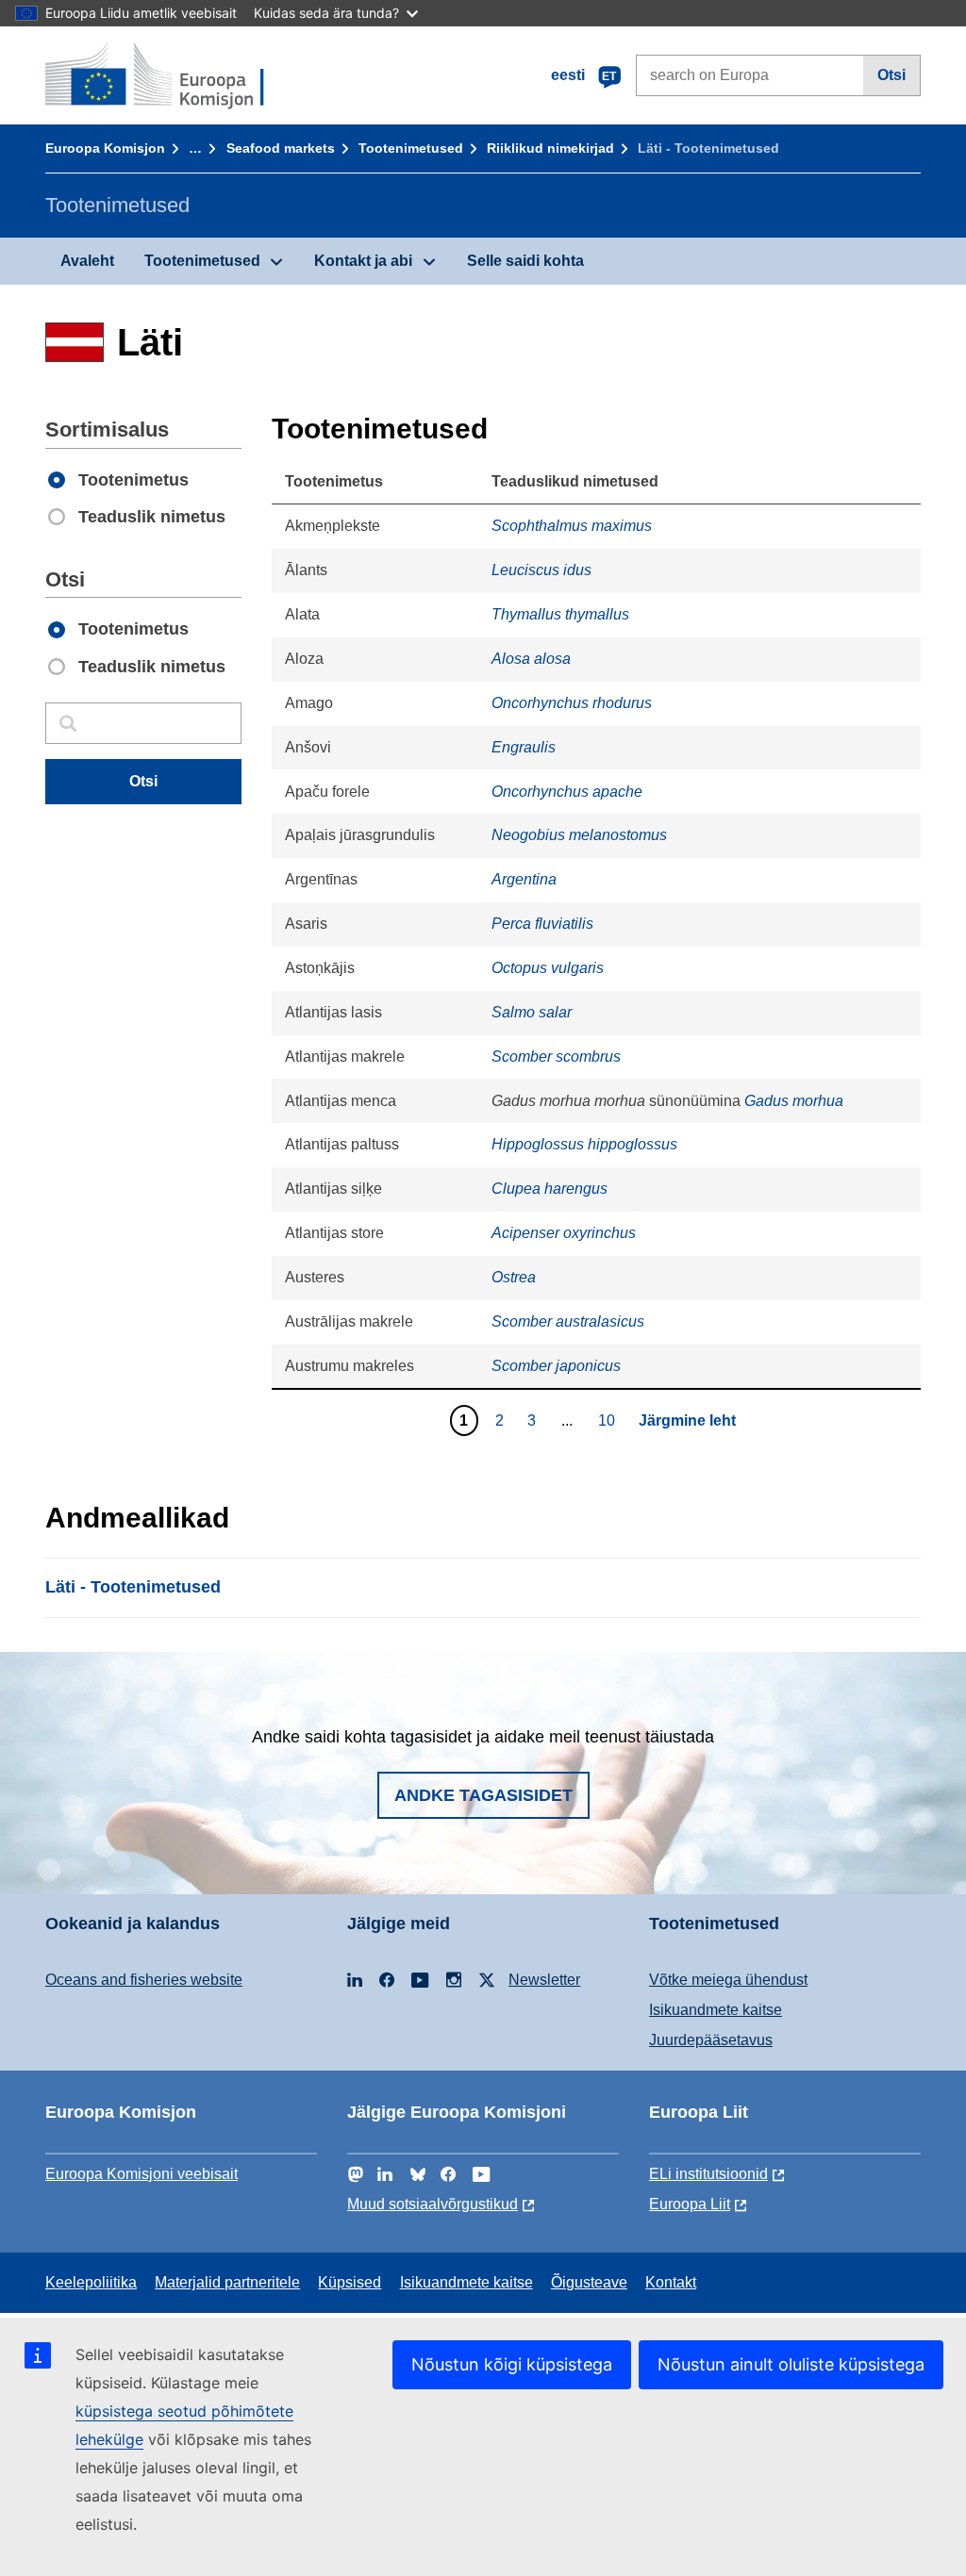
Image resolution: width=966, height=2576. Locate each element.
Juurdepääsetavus (711, 2040)
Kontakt (671, 2282)
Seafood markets (281, 148)
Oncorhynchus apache (567, 792)
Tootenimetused (411, 148)
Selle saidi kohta (525, 261)
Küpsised (350, 2282)
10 (609, 1420)
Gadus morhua (794, 1101)
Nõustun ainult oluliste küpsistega (791, 2364)
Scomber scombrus (556, 1057)
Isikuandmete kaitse (716, 2010)
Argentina (524, 879)
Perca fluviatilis (542, 924)
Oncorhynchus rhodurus (572, 703)
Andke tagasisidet (483, 1795)
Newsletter (544, 1980)
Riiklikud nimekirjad (550, 148)
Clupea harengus (550, 1189)
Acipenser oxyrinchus (564, 1233)
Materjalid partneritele (227, 2282)
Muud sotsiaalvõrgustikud (433, 2204)
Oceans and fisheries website (144, 1980)
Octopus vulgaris (548, 968)
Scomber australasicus (568, 1321)
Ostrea (514, 1277)
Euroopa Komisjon (105, 148)
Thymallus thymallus (560, 614)
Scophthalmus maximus (572, 526)
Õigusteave (589, 2282)
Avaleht (87, 261)
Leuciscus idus (541, 570)
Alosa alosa (531, 659)
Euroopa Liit (690, 2204)
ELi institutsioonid (708, 2174)
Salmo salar (532, 1012)
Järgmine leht (687, 1420)
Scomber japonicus (556, 1366)
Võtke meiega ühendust (728, 1980)
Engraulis (524, 747)
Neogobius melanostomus (579, 835)
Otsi (891, 75)
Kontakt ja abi (363, 261)
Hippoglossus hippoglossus (584, 1144)
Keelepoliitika (91, 2282)
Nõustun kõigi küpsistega (512, 2364)
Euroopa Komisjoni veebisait (142, 2174)
